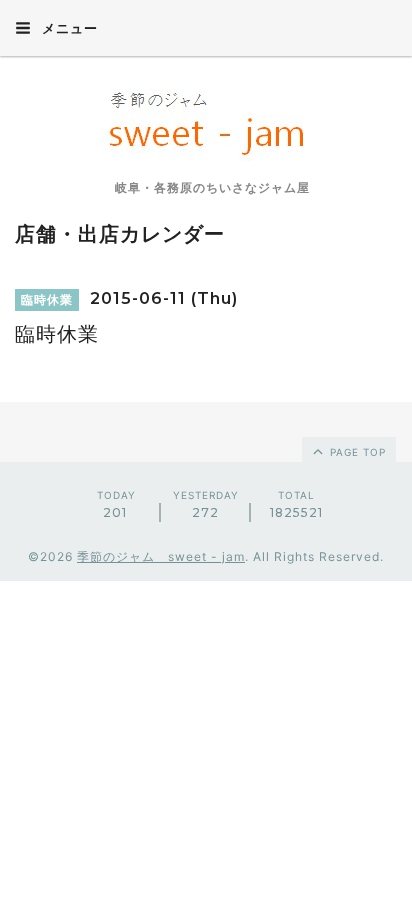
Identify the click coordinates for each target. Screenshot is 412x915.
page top (356, 452)
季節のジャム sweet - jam (161, 556)
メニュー (68, 28)
